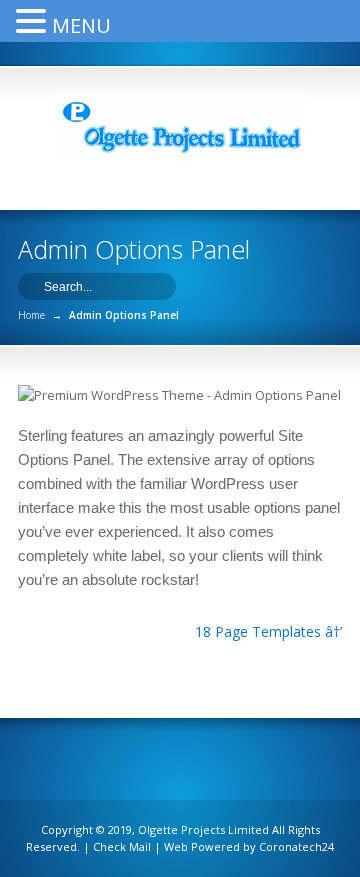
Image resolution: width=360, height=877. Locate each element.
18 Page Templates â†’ (268, 632)
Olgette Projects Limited (203, 829)
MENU (81, 25)
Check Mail (122, 846)
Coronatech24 (296, 846)
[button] (34, 20)
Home (31, 315)
